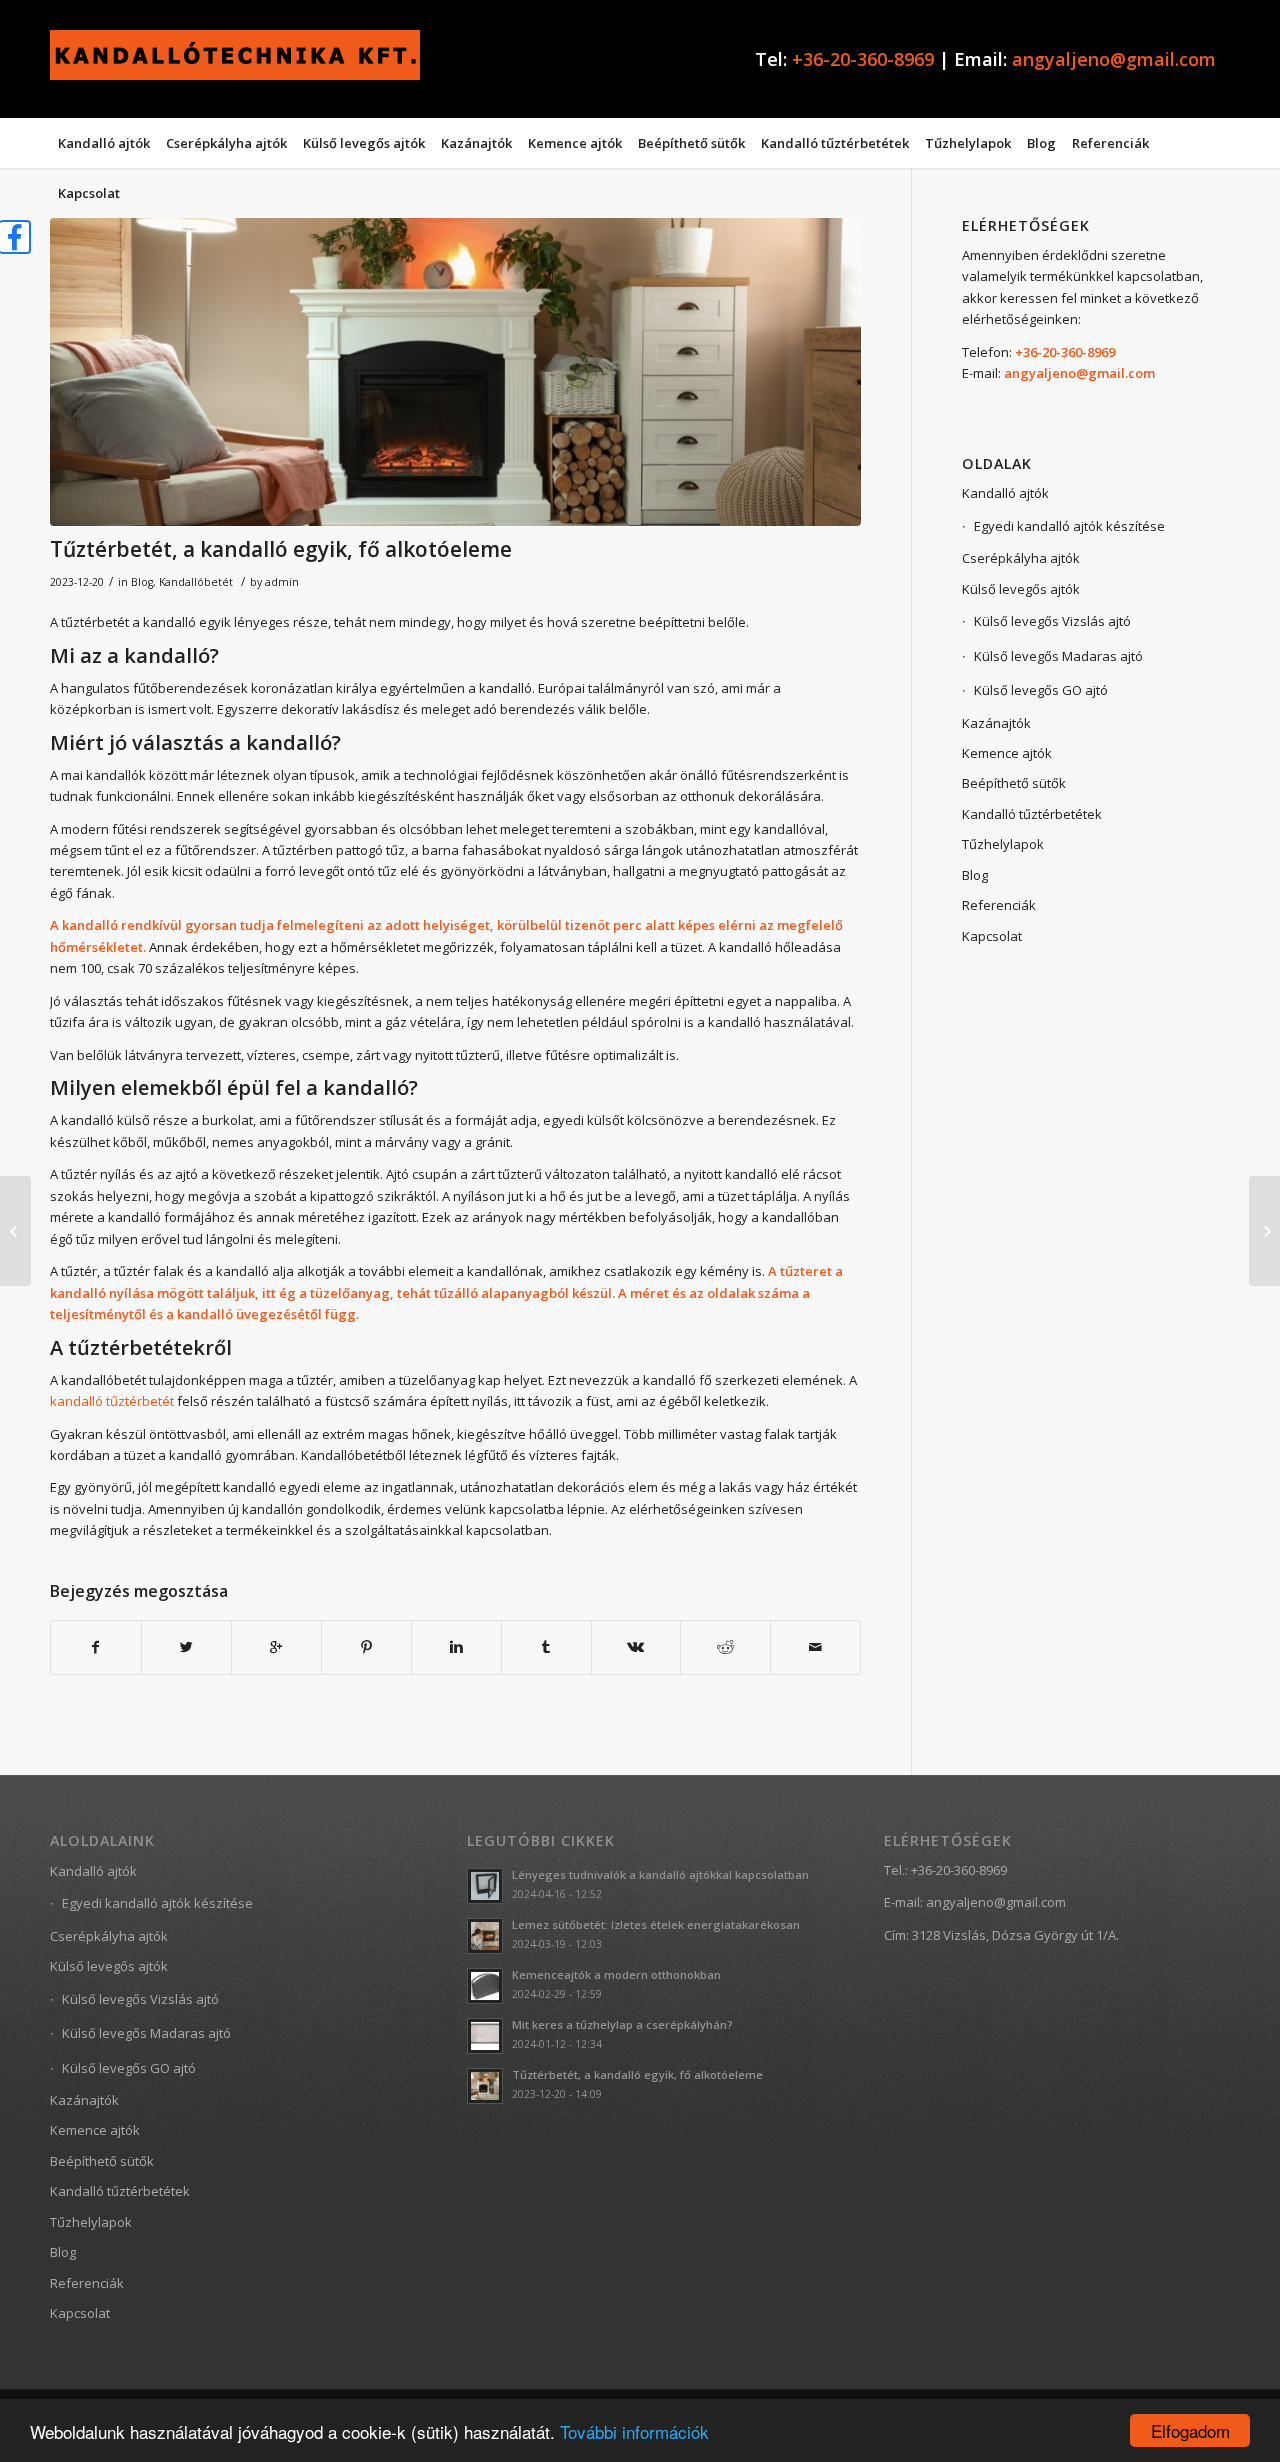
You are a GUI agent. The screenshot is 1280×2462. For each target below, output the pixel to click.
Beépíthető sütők (1014, 783)
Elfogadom (1190, 2430)
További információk (634, 2431)
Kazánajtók (996, 723)
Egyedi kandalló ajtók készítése (1069, 526)
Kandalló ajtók (1005, 493)
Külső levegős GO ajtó (1041, 690)
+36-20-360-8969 (863, 59)
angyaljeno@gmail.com (1114, 59)
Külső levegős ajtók (1021, 589)
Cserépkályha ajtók (1021, 558)
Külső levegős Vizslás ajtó (1052, 621)
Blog (142, 582)
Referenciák (999, 905)
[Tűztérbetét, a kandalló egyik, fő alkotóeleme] (455, 372)
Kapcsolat (992, 936)
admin (282, 582)
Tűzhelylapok (1003, 844)
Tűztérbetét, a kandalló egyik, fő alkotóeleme (281, 549)
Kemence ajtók (1007, 753)
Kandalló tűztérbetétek (1032, 814)
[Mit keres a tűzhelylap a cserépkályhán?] (1264, 1231)
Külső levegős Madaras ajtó (1058, 656)
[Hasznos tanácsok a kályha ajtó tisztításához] (15, 1231)
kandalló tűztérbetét (112, 1401)
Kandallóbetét (196, 582)
